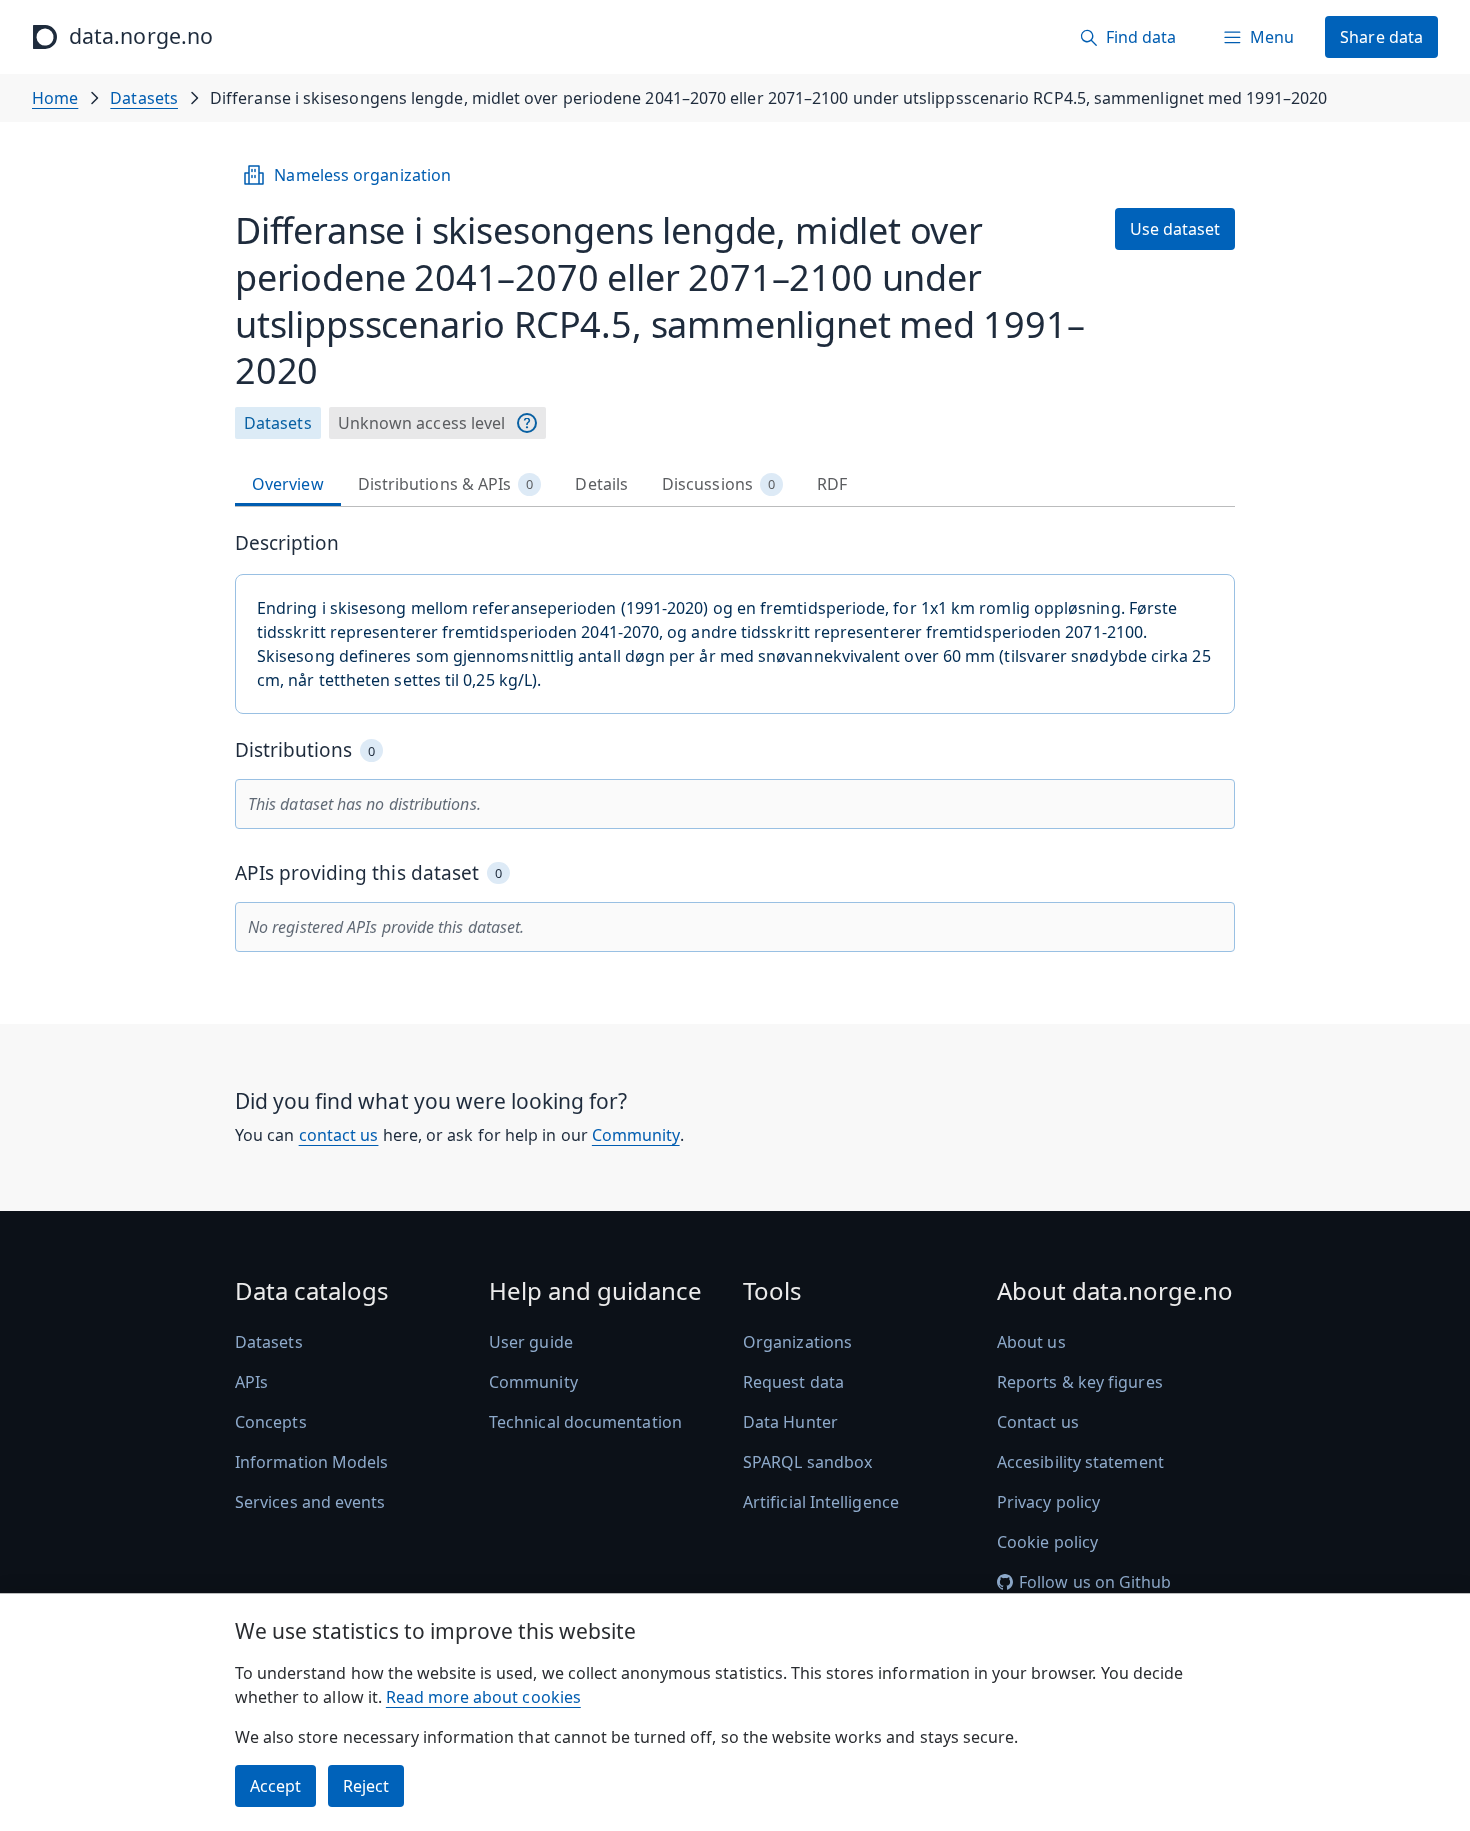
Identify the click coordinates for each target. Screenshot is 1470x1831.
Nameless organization (362, 175)
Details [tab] (601, 484)
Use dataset (1175, 229)
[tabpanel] (735, 741)
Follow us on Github (1095, 1582)
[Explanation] (527, 423)
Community (636, 1135)
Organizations (797, 1342)
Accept (275, 1786)
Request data (793, 1382)
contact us (339, 1135)
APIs (251, 1382)
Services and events (310, 1502)
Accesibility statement (1080, 1462)
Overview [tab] (288, 484)
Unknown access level (422, 423)
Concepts (271, 1422)
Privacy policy (1048, 1502)
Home (55, 98)
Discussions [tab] (718, 484)
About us (1031, 1342)
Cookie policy (1047, 1542)
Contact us (1038, 1422)
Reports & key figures (1080, 1382)
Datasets (144, 98)
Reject (366, 1786)
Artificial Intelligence (821, 1502)
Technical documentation (585, 1422)
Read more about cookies (483, 1697)
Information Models (311, 1462)
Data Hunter (790, 1422)
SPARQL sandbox (807, 1462)
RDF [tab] (832, 484)
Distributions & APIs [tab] (446, 484)
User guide (531, 1342)
